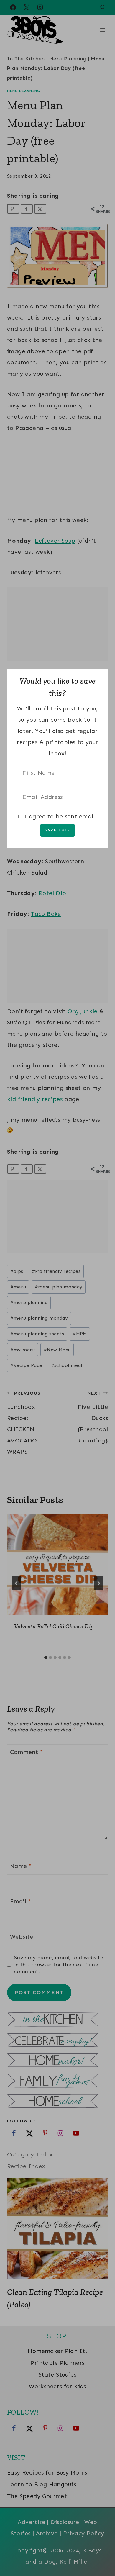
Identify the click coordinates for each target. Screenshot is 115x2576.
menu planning (29, 1302)
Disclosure (65, 2522)
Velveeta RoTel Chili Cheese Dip (54, 1626)
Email (21, 1901)
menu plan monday (59, 1287)
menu (18, 1287)
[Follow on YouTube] (76, 2133)
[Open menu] (102, 30)
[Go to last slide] (17, 1583)
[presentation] (57, 1564)
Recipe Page (26, 1365)
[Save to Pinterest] (13, 209)
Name (21, 1866)
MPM (80, 1334)
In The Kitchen (26, 59)
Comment (27, 1752)
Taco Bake (46, 914)
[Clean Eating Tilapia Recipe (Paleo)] (57, 2228)
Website (22, 1937)
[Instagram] (40, 7)
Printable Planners (57, 2363)
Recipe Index (26, 2166)
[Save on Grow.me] (53, 209)
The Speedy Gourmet (37, 2496)
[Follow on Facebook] (14, 2133)
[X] (27, 7)
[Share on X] (40, 209)
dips (17, 1271)
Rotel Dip (52, 893)
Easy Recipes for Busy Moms (47, 2472)
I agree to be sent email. (60, 816)
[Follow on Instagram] (60, 2133)
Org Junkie (83, 1011)
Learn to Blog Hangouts (42, 2484)
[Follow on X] (29, 2133)
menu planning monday (39, 1318)
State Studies (57, 2374)
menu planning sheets (37, 1334)
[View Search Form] (103, 7)
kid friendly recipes (35, 1099)
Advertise (31, 2522)
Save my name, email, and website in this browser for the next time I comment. (59, 1965)
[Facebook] (13, 7)
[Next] (98, 1583)
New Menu (57, 1350)
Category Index (30, 2154)
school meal (67, 1365)
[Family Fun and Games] (57, 2081)
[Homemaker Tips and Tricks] (57, 2061)
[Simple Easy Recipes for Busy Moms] (57, 2020)
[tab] (46, 1658)
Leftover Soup (55, 541)
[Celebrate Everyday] (57, 2041)
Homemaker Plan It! (57, 2351)
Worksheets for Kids (57, 2386)
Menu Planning (68, 59)
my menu (23, 1350)
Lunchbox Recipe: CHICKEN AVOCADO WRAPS (24, 1423)
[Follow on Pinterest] (45, 2133)
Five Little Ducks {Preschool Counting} (93, 1417)
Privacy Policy (84, 2533)
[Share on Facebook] (27, 209)
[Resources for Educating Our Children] (57, 2102)
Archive (47, 2533)
